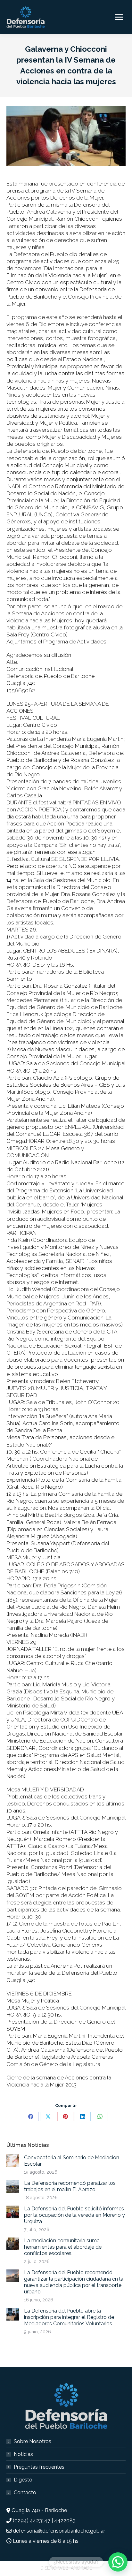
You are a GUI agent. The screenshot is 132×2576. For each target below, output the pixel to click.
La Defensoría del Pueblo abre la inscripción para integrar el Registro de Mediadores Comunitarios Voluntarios (69, 2317)
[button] (118, 2562)
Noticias (23, 2454)
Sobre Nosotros (33, 2441)
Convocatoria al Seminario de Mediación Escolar (72, 2161)
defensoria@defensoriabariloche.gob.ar (59, 2531)
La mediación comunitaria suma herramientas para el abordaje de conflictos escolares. (63, 2247)
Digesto (23, 2480)
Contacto (25, 2492)
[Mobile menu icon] (119, 17)
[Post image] (13, 2161)
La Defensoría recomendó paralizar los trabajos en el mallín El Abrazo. (70, 2186)
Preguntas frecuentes (39, 2467)
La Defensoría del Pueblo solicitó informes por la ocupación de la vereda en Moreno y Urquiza (74, 2215)
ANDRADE (81, 2568)
